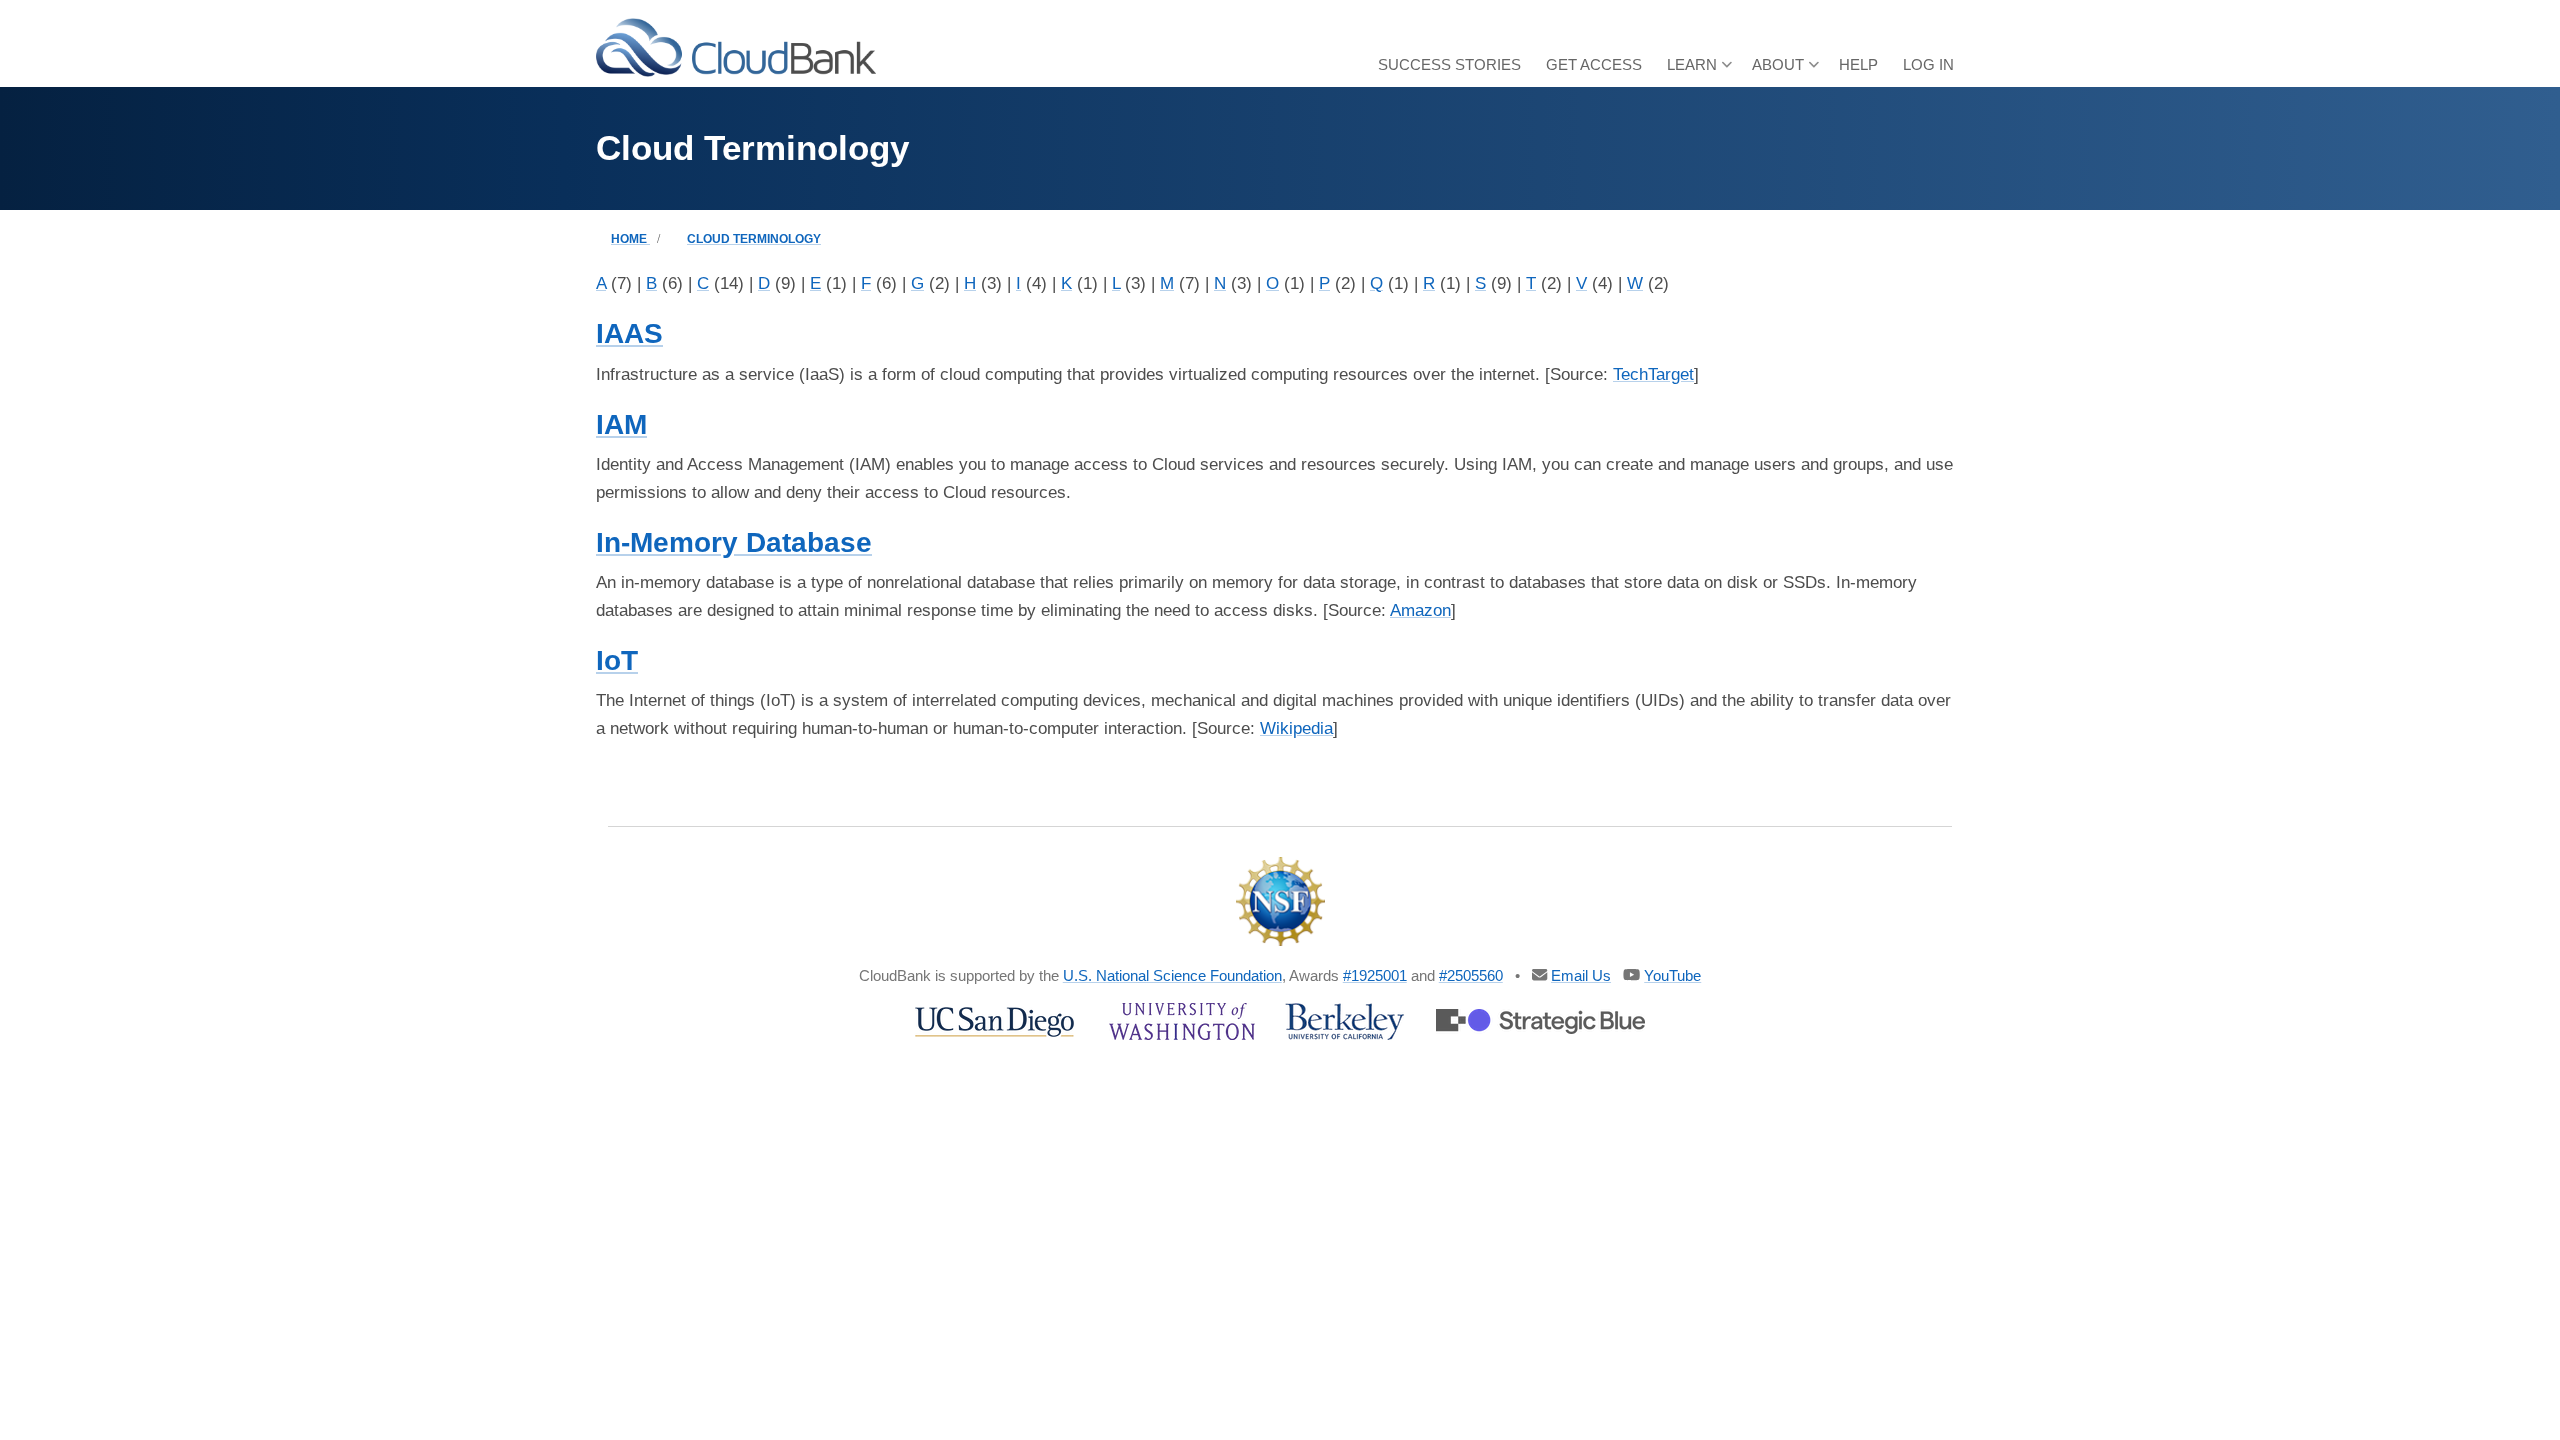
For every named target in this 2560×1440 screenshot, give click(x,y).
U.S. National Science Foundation (1172, 975)
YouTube (1672, 975)
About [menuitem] (1785, 71)
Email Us (1581, 975)
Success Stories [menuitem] (1449, 64)
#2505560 (1471, 975)
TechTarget (1653, 374)
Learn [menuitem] (1699, 71)
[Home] (736, 46)
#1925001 (1375, 975)
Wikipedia (1296, 728)
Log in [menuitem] (1928, 64)
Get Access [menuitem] (1594, 64)
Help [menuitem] (1858, 64)
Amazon (1420, 610)
